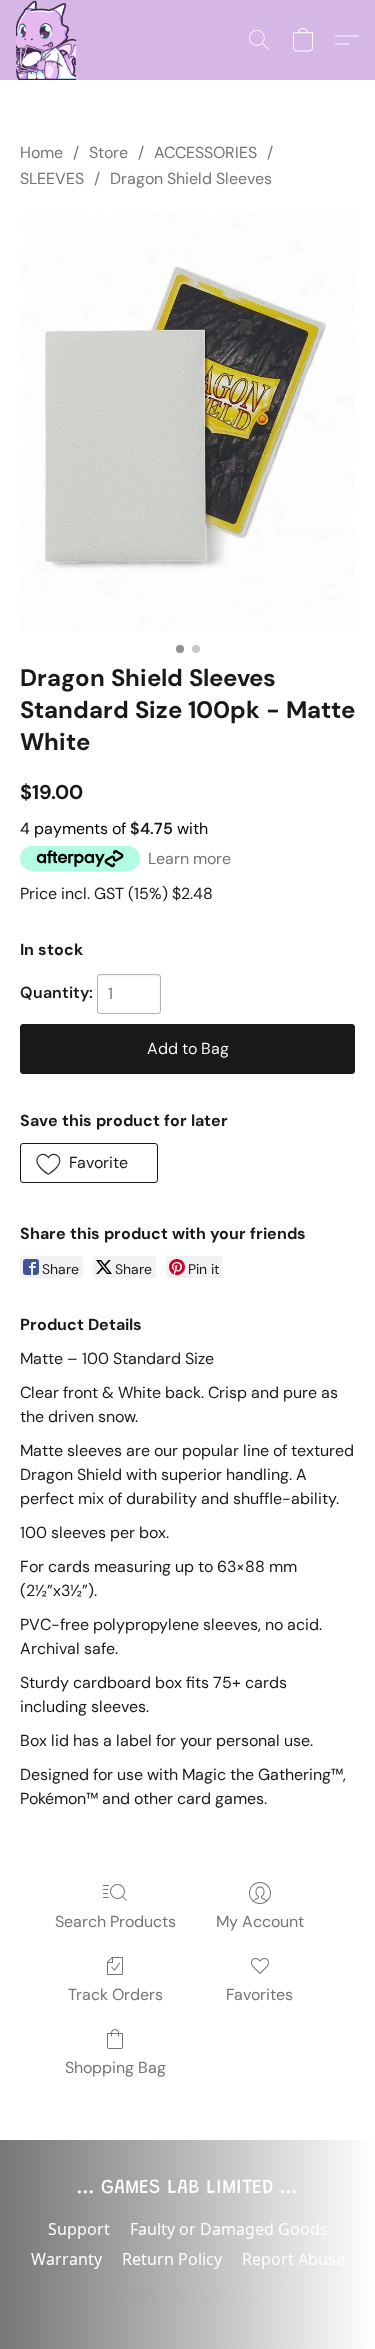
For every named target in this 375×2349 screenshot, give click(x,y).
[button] (46, 40)
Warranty (66, 2259)
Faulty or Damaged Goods (229, 2229)
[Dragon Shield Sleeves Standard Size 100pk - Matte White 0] (187, 422)
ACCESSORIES (205, 152)
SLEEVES (52, 178)
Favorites (259, 1994)
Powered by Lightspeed (187, 2295)
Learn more (189, 858)
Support (79, 2229)
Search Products (115, 1921)
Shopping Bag (115, 2067)
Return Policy (172, 2259)
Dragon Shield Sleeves (191, 178)
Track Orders (115, 1994)
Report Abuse (293, 2259)
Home (41, 152)
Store (108, 152)
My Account (260, 1921)
